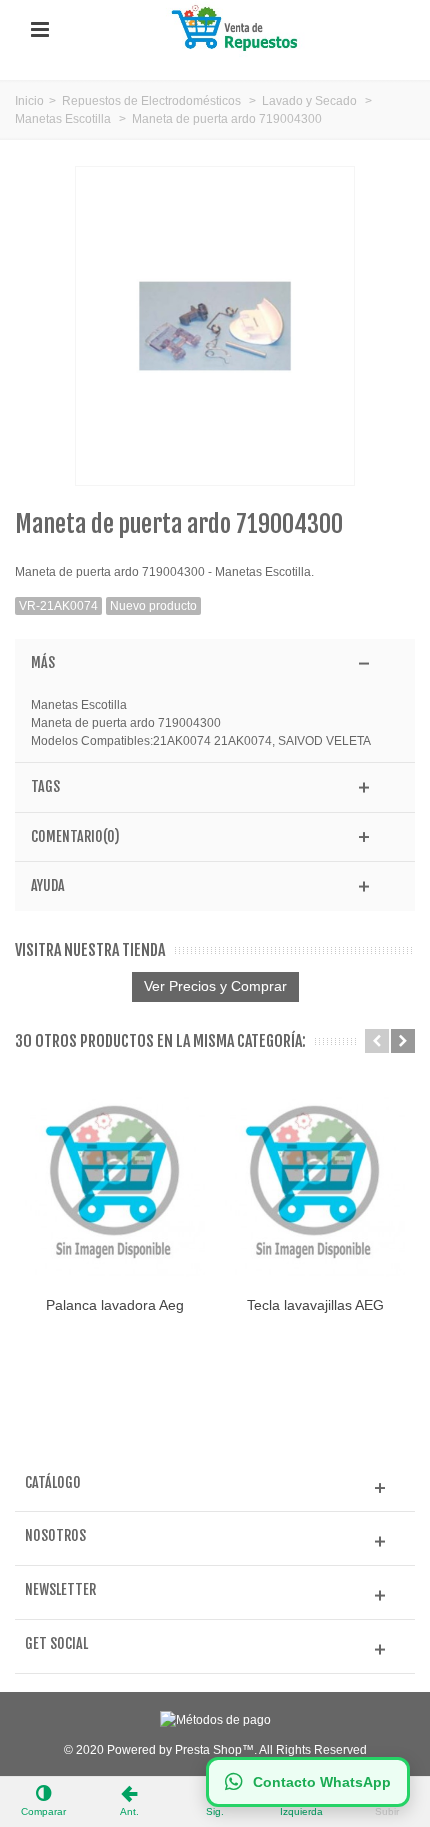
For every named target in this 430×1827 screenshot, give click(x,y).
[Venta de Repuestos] (238, 29)
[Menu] (40, 30)
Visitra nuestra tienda (90, 950)
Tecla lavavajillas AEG (315, 1305)
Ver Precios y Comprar (215, 986)
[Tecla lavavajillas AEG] (315, 1185)
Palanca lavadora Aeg (115, 1305)
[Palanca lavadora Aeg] (115, 1185)
